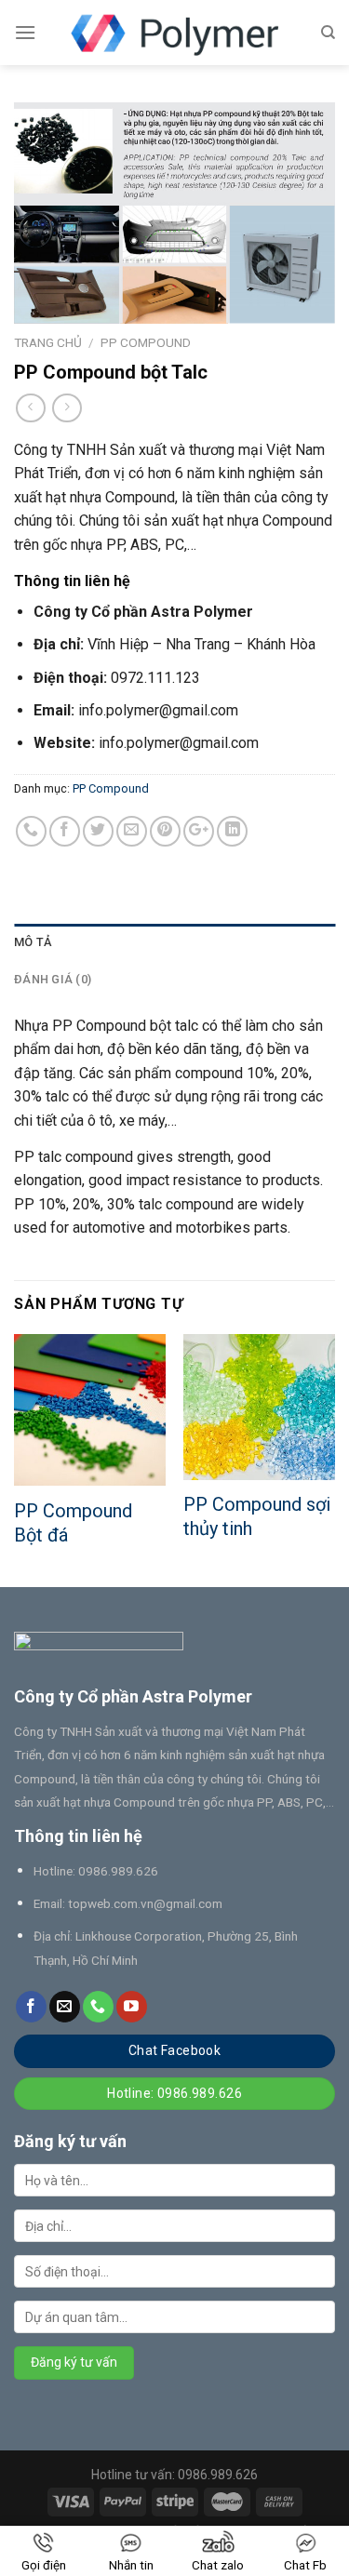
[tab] (174, 942)
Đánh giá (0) (53, 979)
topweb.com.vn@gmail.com (145, 1903)
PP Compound (146, 342)
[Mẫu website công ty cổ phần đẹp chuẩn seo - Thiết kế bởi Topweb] (175, 33)
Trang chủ (48, 342)
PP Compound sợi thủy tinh (257, 1516)
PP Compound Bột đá (73, 1523)
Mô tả (33, 942)
